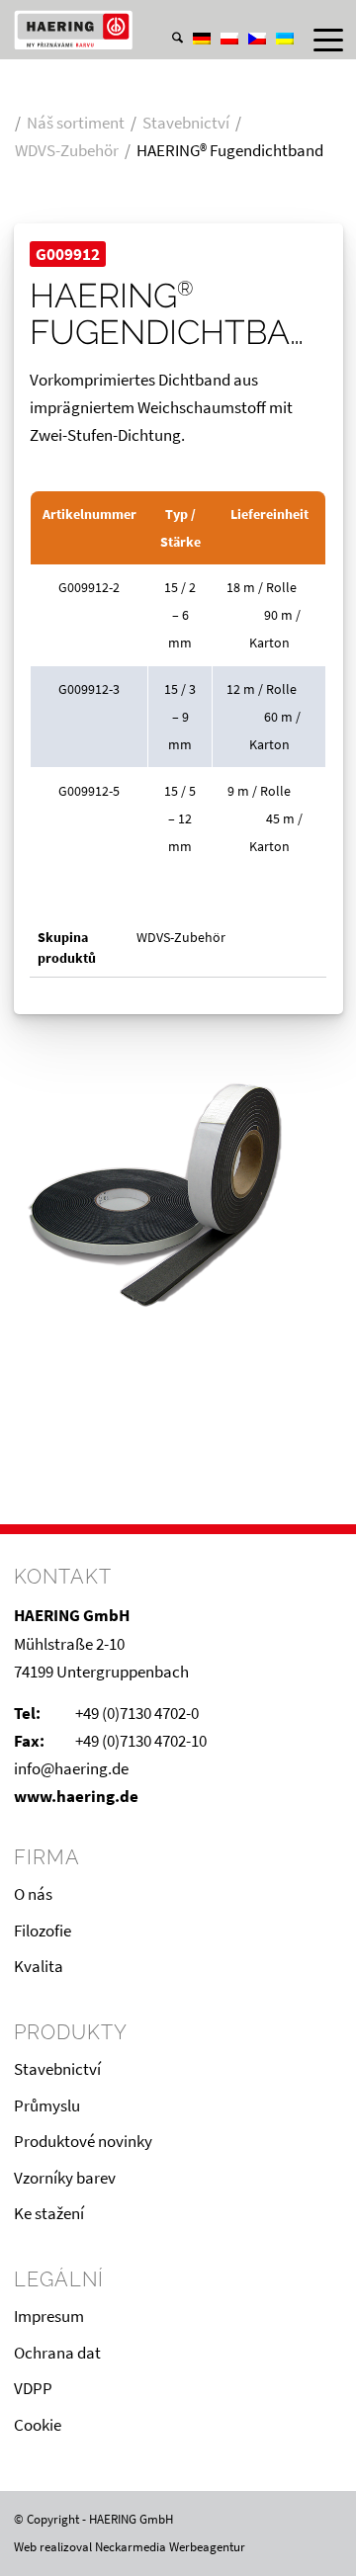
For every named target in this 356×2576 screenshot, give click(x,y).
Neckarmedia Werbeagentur (170, 2547)
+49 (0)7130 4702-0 (137, 1713)
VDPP (33, 2388)
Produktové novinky (83, 2141)
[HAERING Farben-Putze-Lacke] (145, 30)
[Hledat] (168, 40)
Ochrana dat (57, 2353)
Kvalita (39, 1966)
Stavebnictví (57, 2069)
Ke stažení (49, 2213)
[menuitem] (168, 19)
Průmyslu (47, 2105)
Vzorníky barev (65, 2178)
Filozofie (43, 1931)
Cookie (38, 2425)
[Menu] (318, 40)
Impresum (49, 2316)
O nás (33, 1894)
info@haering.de (71, 1768)
